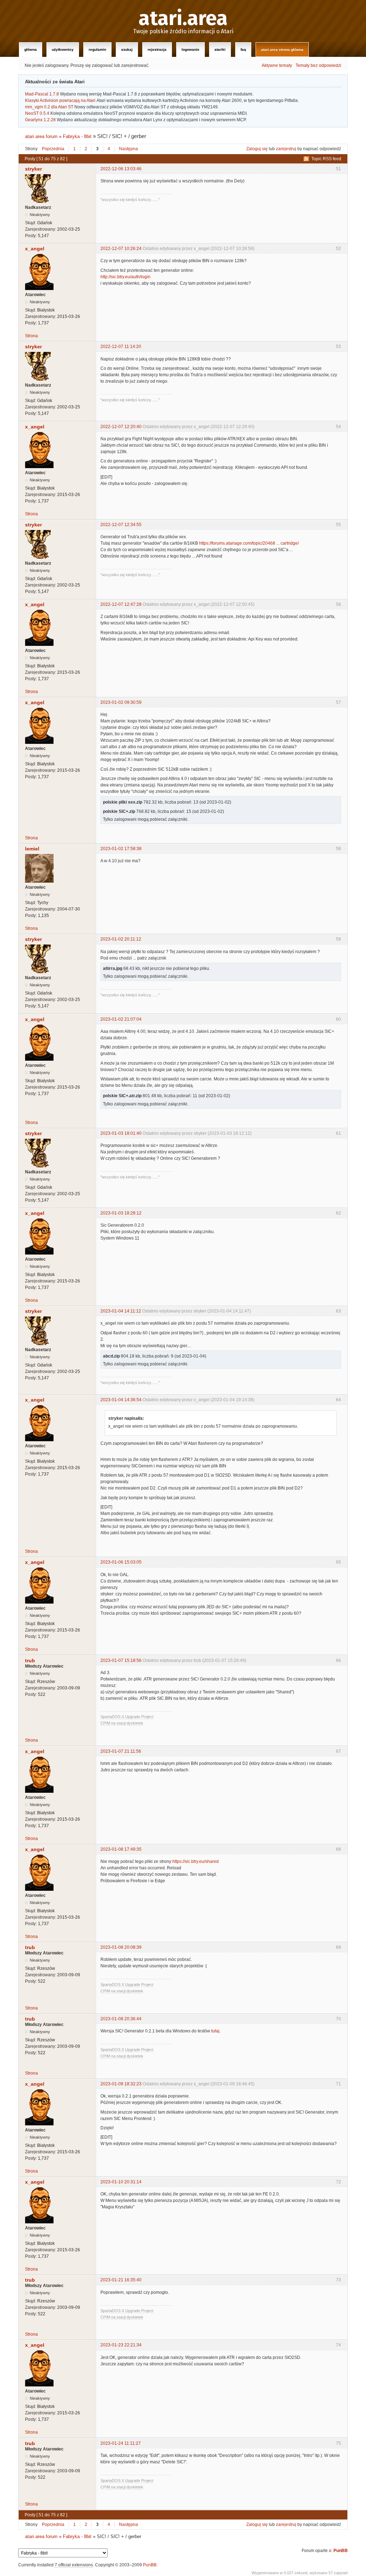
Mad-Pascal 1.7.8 (42, 94)
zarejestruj (286, 149)
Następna (128, 149)
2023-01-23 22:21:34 (121, 2345)
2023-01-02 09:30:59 (121, 702)
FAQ (243, 50)
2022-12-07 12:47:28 (121, 604)
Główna (31, 50)
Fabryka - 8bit (77, 136)
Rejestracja (157, 50)
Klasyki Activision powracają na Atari (60, 100)
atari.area (183, 19)
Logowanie (191, 50)
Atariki (220, 50)
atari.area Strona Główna (282, 50)
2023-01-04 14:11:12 (121, 1311)
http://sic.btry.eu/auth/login (125, 277)
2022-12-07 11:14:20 (121, 347)
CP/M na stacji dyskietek (122, 1723)
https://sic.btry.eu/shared (196, 1861)
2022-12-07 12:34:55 (121, 525)
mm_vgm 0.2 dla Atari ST (49, 107)
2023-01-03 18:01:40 (121, 1133)
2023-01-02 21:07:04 (121, 1019)
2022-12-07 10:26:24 (121, 249)
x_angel (35, 249)
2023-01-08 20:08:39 (121, 1947)
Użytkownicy (63, 50)
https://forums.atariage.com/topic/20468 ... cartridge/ (249, 543)
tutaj (215, 2031)
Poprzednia (53, 149)
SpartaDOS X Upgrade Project (127, 1717)
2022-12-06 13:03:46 (121, 169)
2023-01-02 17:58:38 (121, 849)
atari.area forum (41, 136)
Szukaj (127, 50)
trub (30, 1660)
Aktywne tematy (277, 65)
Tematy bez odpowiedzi (318, 65)
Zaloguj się (257, 149)
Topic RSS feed (326, 159)
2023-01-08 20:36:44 (121, 2019)
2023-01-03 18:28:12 (121, 1213)
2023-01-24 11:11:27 (121, 2443)
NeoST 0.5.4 (37, 113)
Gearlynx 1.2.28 (40, 120)
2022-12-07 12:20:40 (121, 427)
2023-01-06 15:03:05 (121, 1562)
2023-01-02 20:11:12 (121, 939)
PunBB (341, 2551)
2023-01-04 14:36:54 (121, 1400)
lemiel (32, 849)
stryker (33, 169)
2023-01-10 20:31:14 (121, 2182)
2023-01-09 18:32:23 (121, 2084)
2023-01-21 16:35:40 (121, 2280)
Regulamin (97, 50)
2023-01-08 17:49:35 (121, 1849)
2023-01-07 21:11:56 (121, 1751)
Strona (31, 336)
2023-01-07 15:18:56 (121, 1660)
